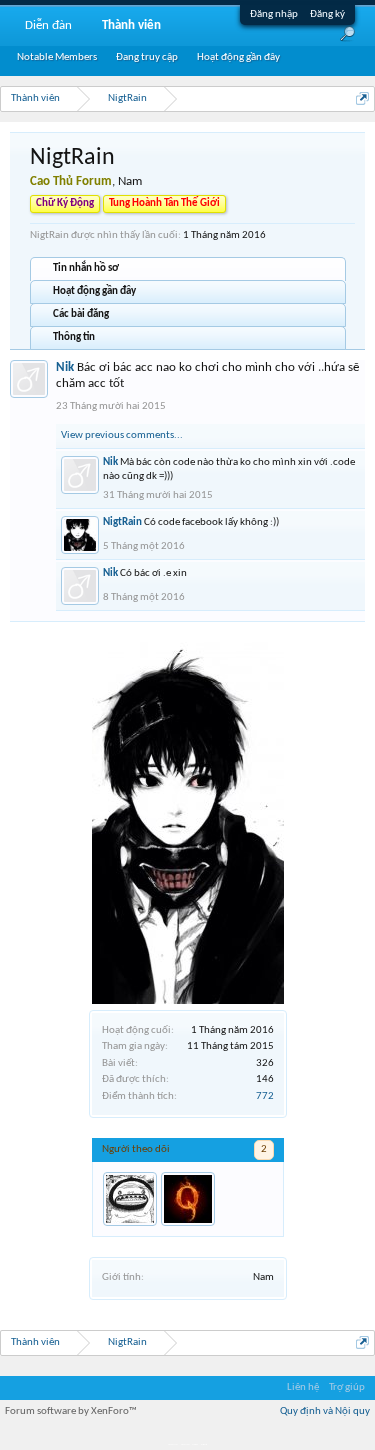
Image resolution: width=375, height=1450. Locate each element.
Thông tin (74, 337)
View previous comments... (122, 435)
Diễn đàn (48, 25)
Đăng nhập (274, 14)
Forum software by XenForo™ (71, 1411)
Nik (65, 367)
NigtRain (122, 522)
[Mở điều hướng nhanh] (362, 98)
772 (265, 1096)
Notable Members (57, 57)
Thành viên (131, 25)
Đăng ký (327, 14)
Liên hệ (303, 1387)
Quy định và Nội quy (325, 1411)
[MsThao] (130, 1199)
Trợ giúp (347, 1387)
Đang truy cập (147, 57)
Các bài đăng (81, 314)
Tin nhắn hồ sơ (86, 268)
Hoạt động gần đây (94, 291)
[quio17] (188, 1199)
